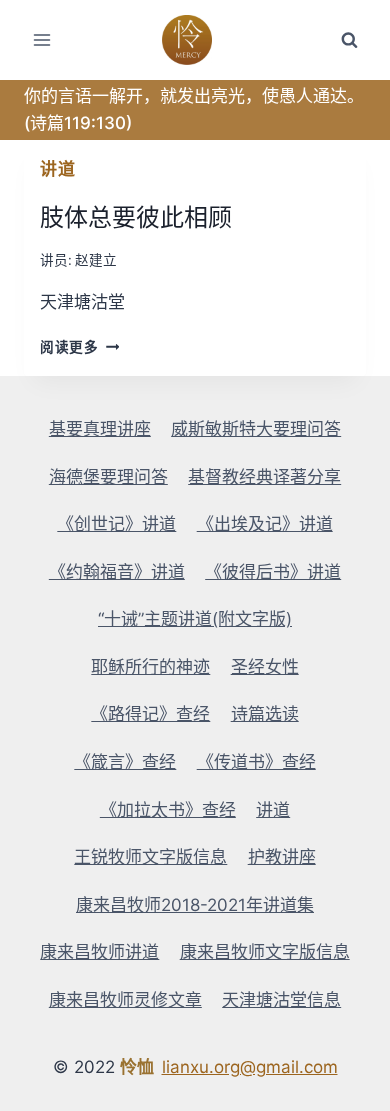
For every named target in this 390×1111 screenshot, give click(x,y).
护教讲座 (282, 857)
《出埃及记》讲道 (265, 524)
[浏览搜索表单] (349, 40)
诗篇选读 (265, 714)
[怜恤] (195, 40)
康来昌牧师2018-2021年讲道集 (195, 905)
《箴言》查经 (125, 762)
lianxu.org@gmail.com (250, 1067)
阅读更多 (76, 347)
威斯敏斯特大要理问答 (256, 429)
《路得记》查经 (150, 714)
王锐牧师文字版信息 (150, 857)
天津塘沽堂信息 (281, 1000)
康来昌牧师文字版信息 (265, 952)
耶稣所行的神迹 (150, 667)
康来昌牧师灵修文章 (125, 1000)
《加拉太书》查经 (168, 810)
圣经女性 (265, 667)
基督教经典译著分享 (264, 477)
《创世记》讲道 (116, 524)
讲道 (58, 169)
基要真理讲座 (100, 429)
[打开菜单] (42, 39)
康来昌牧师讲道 (99, 952)
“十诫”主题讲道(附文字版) (195, 619)
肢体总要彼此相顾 (136, 217)
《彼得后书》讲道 (273, 572)
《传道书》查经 (256, 762)
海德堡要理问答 (108, 477)
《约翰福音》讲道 (117, 572)
